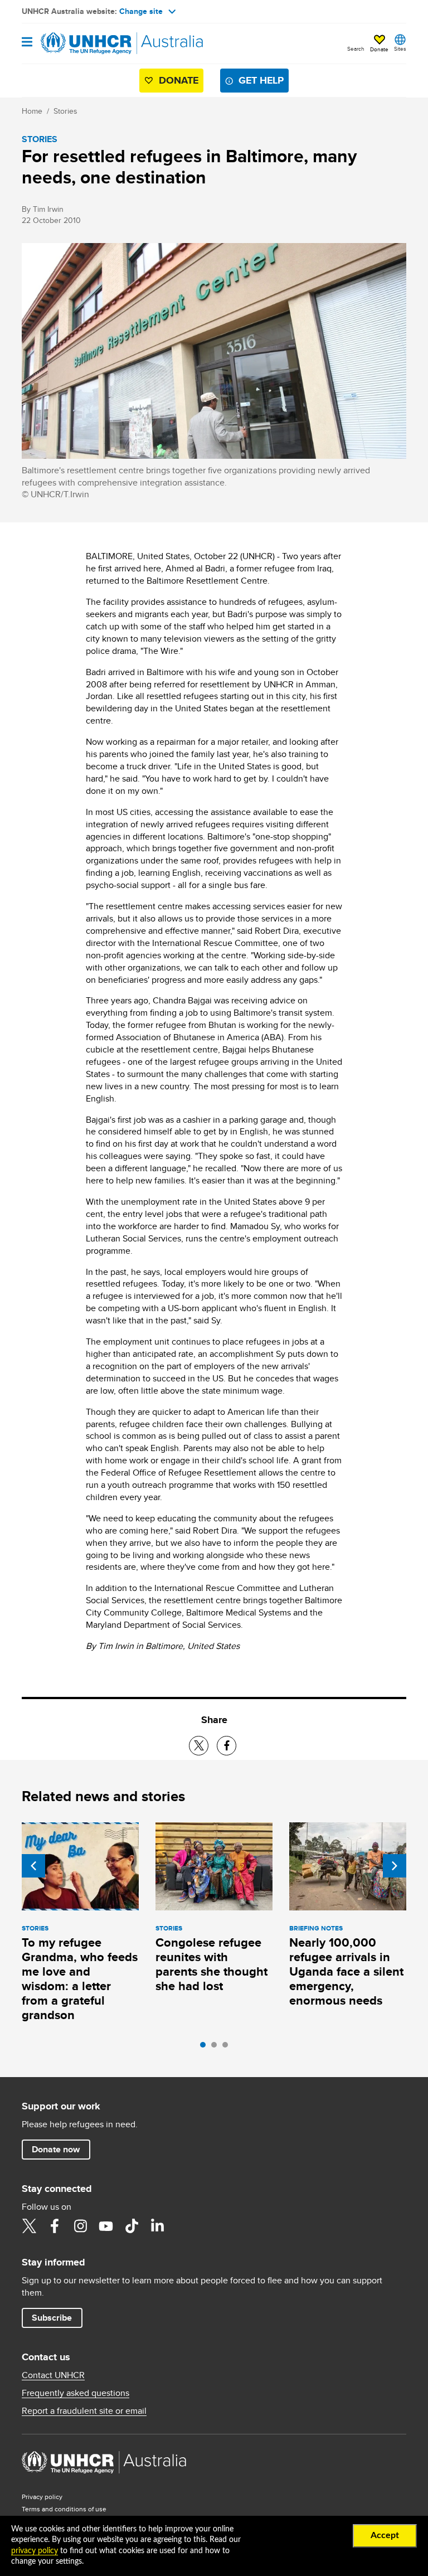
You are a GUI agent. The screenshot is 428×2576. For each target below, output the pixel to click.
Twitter (29, 2226)
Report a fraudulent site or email (84, 2411)
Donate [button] (379, 49)
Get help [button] (261, 80)
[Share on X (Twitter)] (199, 1746)
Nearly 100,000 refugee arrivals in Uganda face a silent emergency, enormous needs (346, 1971)
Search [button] (356, 48)
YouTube (106, 2226)
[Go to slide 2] (217, 2048)
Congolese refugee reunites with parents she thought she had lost (211, 1964)
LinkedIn (157, 2226)
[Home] (79, 43)
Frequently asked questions (76, 2393)
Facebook (55, 2226)
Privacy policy (42, 2497)
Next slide (395, 1866)
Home (32, 111)
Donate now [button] (56, 2149)
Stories (65, 111)
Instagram (80, 2226)
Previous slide (33, 1866)
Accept (385, 2535)
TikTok (132, 2226)
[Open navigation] (27, 43)
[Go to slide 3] (228, 2048)
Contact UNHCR (53, 2375)
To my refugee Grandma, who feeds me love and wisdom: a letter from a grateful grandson (80, 1979)
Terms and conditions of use (64, 2509)
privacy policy (35, 2551)
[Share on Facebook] (227, 1746)
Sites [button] (400, 48)
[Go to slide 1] (206, 2048)
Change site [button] (141, 11)
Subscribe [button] (52, 2318)
